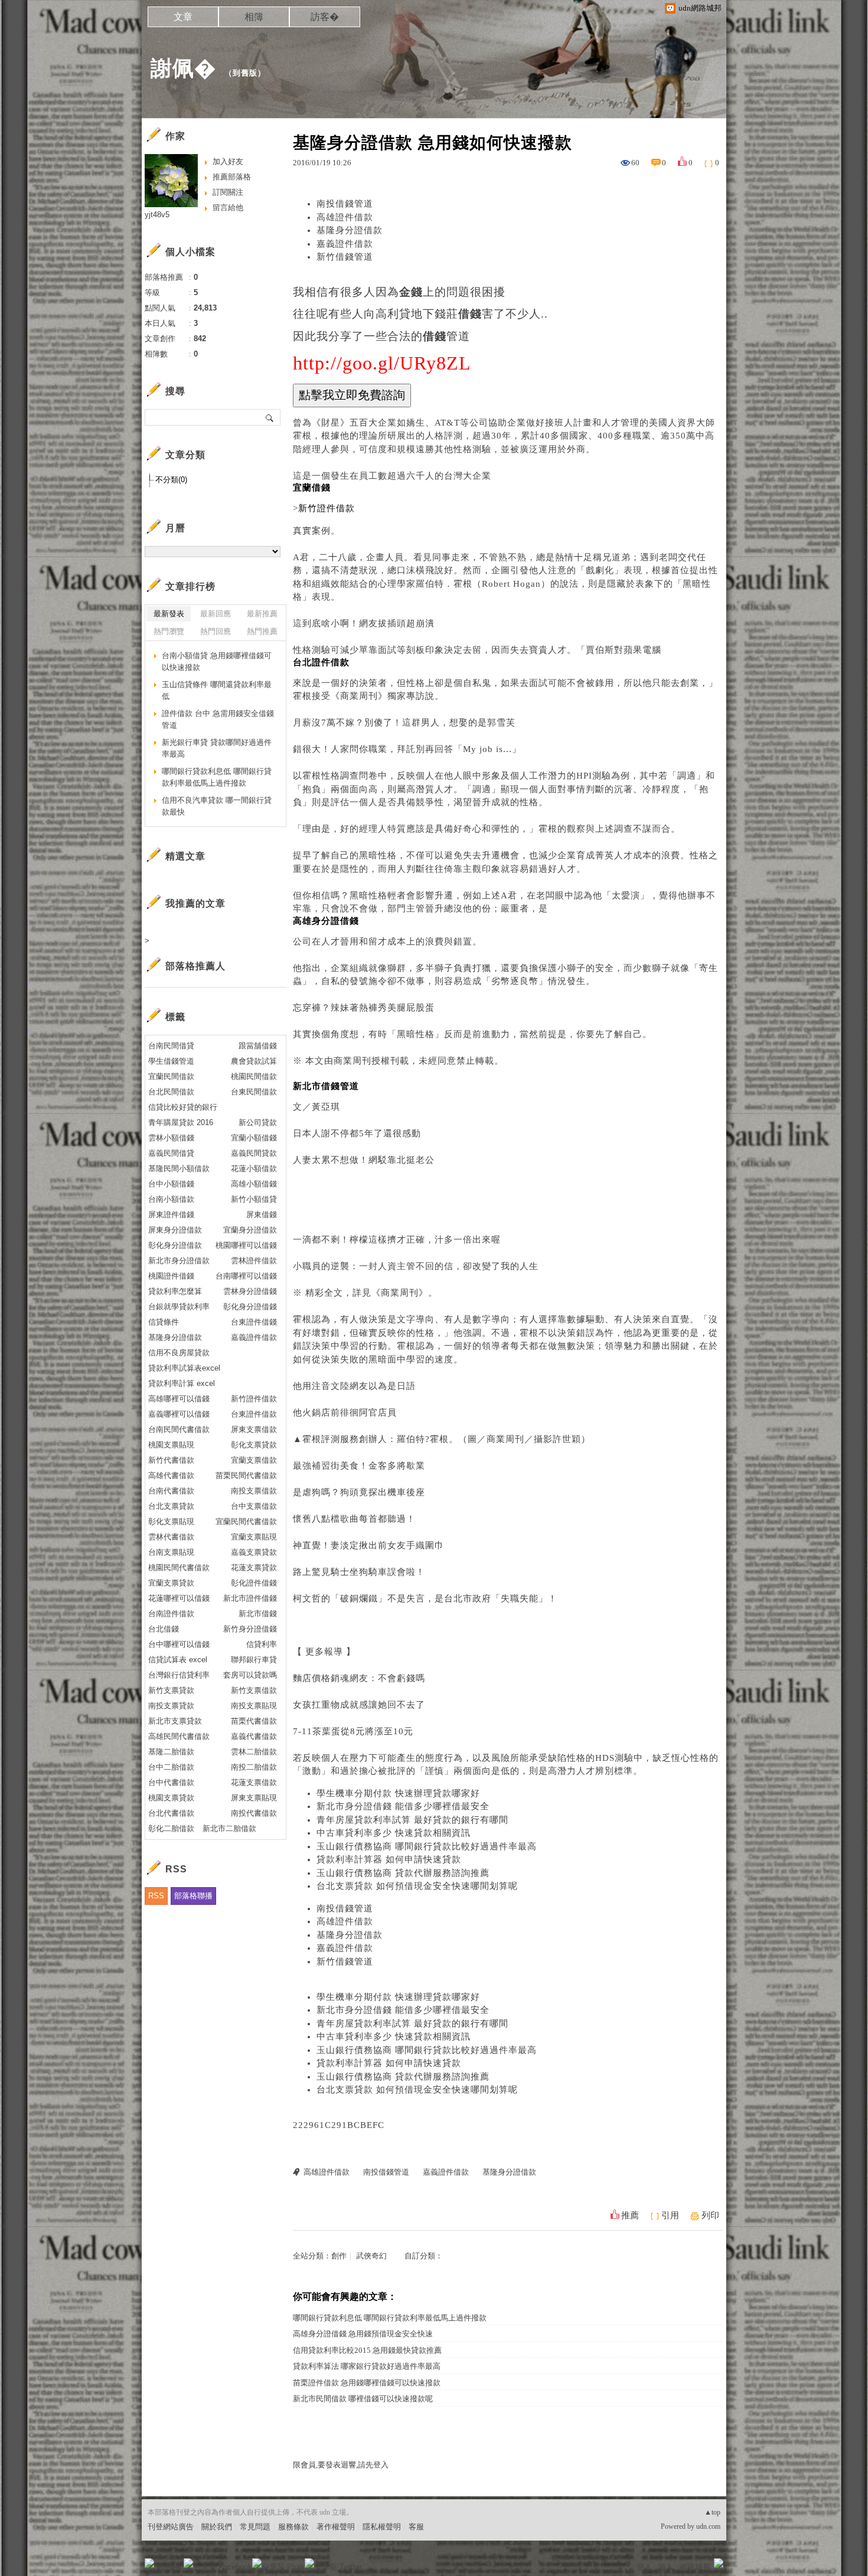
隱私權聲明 (382, 2527)
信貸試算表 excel (178, 1660)
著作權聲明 (336, 2527)
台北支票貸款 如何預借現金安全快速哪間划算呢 (417, 1886)
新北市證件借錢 (250, 1598)
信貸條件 (164, 1322)
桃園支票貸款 (171, 1798)
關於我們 (217, 2527)
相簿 (254, 17)
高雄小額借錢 (254, 1184)
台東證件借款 (254, 1414)
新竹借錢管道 (345, 257)
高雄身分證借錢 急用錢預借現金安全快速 (363, 2334)
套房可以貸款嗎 (250, 1675)
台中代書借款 (171, 1782)
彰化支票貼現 (171, 1521)
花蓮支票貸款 (254, 1567)
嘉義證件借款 (345, 244)
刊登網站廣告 (171, 2527)
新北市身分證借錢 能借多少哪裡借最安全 (403, 1806)
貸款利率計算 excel (182, 1383)
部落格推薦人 (195, 966)
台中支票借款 (254, 1506)
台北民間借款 (171, 1092)
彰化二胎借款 (171, 1828)
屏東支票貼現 (254, 1798)
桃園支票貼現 (171, 1445)
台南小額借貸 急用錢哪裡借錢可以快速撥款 (217, 661)
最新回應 (216, 614)
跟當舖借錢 (258, 1046)
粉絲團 (169, 2567)
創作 (339, 2256)
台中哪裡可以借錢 (179, 1644)
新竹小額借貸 (254, 1199)
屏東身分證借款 (175, 1230)
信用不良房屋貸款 (179, 1353)
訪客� (325, 17)
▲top (712, 2512)
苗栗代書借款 (254, 1721)
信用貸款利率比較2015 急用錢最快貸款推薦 (367, 2350)
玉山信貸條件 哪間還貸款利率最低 (217, 690)
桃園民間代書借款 (179, 1567)
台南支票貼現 (171, 1552)
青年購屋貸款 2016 (181, 1122)
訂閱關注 (228, 192)
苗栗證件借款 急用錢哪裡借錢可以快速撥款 (367, 2383)
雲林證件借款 (254, 1261)
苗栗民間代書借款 (246, 1475)
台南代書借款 (171, 1491)
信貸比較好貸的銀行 (183, 1107)
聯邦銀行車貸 (254, 1660)
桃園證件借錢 (171, 1276)
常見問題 (255, 2527)
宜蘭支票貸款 (171, 1583)
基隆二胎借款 (171, 1752)
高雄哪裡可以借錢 (179, 1399)
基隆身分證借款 (350, 230)
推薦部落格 (232, 177)
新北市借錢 (258, 1614)
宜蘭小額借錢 (254, 1138)
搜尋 (270, 417)
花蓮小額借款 (254, 1168)
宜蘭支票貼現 (254, 1537)
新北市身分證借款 (179, 1261)
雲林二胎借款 (254, 1752)
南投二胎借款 (254, 1767)
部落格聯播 (193, 1896)
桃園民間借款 (254, 1076)
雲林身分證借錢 (250, 1291)
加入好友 (228, 161)
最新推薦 (262, 614)
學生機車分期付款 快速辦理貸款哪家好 (398, 1793)
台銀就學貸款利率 (179, 1307)
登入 (644, 2567)
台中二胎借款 (171, 1767)
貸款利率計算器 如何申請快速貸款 (389, 1859)
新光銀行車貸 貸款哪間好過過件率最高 (217, 748)
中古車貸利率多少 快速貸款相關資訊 (394, 1833)
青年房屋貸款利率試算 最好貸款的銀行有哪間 (412, 1820)
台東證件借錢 (254, 1322)
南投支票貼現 (254, 1706)
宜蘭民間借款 (171, 1076)
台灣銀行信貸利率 (179, 1675)
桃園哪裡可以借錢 (246, 1245)
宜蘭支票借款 (254, 1460)
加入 (665, 2567)
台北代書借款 (171, 1813)
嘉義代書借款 (254, 1736)
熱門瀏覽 (169, 631)
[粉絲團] (149, 2563)
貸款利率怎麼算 (175, 1291)
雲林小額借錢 (171, 1138)
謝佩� (183, 68)
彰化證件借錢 (254, 1583)
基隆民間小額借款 (179, 1168)
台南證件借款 (171, 1614)
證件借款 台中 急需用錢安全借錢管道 (218, 719)
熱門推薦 (262, 631)
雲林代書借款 (171, 1537)
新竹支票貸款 (171, 1690)
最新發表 (169, 614)
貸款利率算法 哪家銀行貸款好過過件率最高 (367, 2366)
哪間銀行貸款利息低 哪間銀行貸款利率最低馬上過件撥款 (390, 2318)
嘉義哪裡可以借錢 (179, 1414)
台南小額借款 (171, 1199)
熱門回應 (216, 631)
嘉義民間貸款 (254, 1153)
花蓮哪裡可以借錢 (179, 1598)
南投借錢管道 (345, 204)
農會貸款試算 (254, 1061)
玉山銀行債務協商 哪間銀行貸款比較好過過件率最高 (427, 1846)
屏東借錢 (262, 1215)
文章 (183, 17)
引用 (670, 2215)
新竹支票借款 (254, 1690)
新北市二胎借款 (229, 1828)
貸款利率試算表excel (184, 1368)
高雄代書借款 (171, 1475)
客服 (416, 2527)
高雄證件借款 (345, 217)
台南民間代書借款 (179, 1429)
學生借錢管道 (171, 1061)
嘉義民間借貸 (171, 1153)
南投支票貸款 (171, 1706)
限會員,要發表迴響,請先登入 (341, 2465)
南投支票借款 (254, 1491)
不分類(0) (171, 480)
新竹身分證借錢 (250, 1629)
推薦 (630, 2215)
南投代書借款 (254, 1813)
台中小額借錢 (171, 1184)
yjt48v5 (157, 215)
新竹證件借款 (254, 1399)
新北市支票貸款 (175, 1721)
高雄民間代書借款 (179, 1736)
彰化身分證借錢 (250, 1307)
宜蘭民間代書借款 (246, 1521)
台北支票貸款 (171, 1506)
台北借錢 (164, 1629)
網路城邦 (695, 2567)
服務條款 (293, 2527)
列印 (710, 2215)
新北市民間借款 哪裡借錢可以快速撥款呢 (363, 2399)
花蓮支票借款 (254, 1782)
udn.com (708, 2526)
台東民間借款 (254, 1092)
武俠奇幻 (371, 2256)
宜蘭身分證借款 (250, 1230)
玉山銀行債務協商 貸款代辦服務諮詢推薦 (403, 1873)
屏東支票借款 (254, 1429)
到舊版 (245, 73)
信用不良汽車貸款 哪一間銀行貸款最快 (217, 806)
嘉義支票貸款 (254, 1552)
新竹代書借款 (171, 1460)
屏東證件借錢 (171, 1215)
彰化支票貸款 (254, 1445)
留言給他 (228, 207)
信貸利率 (262, 1644)
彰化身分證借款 (175, 1245)
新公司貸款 (258, 1122)
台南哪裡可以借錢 (246, 1276)
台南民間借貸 (171, 1046)
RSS (156, 1896)
